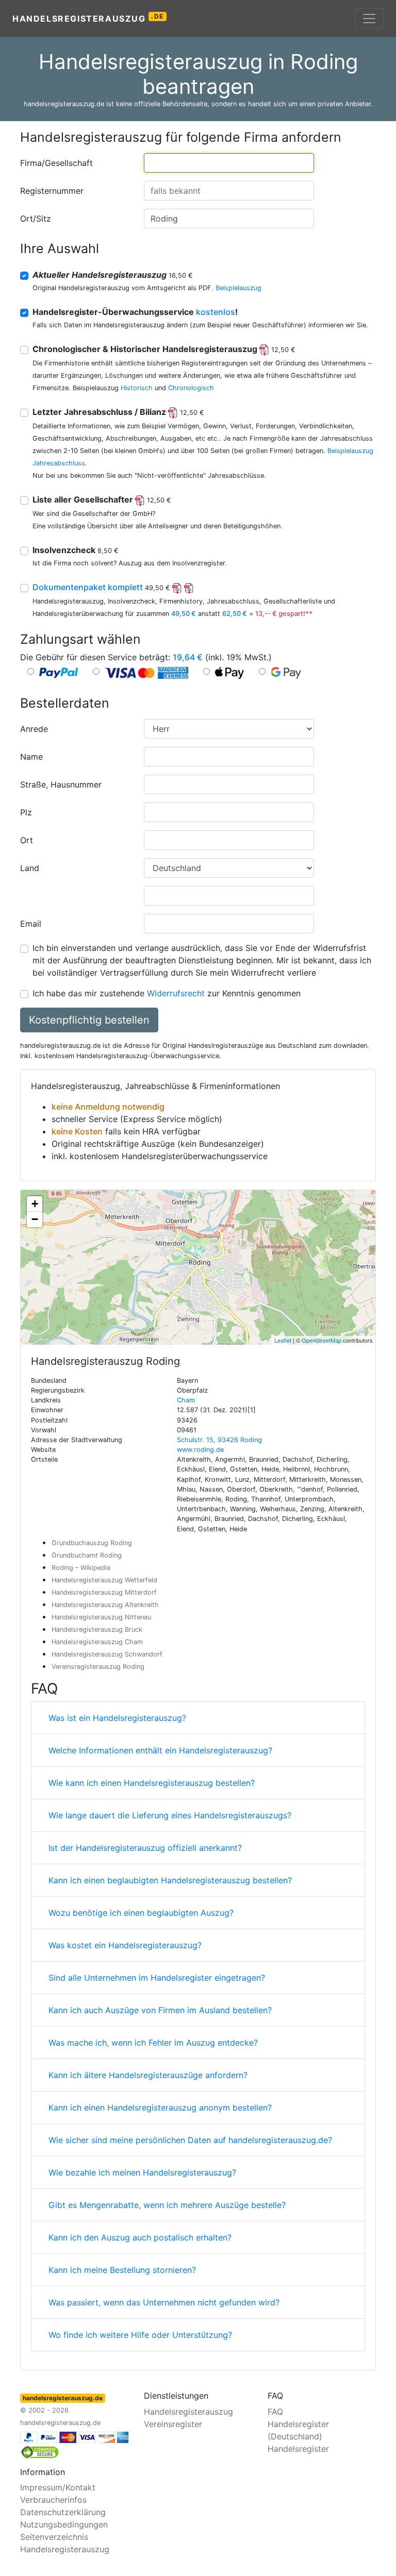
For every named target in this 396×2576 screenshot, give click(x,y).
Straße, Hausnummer (61, 784)
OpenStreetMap (321, 1340)
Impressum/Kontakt (58, 2487)
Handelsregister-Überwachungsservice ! (135, 312)
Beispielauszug (238, 288)
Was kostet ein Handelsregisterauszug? (125, 1945)
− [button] (35, 1219)
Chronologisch (191, 388)
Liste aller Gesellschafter (102, 499)
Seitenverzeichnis (54, 2537)
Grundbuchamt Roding (87, 1555)
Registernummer (52, 191)
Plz (26, 812)
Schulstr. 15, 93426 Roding (219, 1440)
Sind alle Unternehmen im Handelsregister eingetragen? (157, 1978)
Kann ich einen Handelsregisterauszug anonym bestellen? (160, 2107)
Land (30, 868)
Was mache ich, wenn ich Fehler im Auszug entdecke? (153, 2043)
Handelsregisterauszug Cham (97, 1642)
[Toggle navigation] (369, 19)
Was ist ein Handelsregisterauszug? (117, 1718)
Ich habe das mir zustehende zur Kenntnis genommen (167, 993)
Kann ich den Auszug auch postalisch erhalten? (140, 2237)
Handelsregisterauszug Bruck (97, 1629)
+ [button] (35, 1204)
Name (31, 757)
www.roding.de (200, 1450)
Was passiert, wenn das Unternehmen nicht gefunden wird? (164, 2302)
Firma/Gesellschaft (56, 163)
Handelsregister (298, 2449)
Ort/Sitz (36, 219)
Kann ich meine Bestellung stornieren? (122, 2270)
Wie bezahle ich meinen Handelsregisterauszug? (142, 2172)
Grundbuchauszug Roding (92, 1543)
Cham (186, 1400)
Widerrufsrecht (176, 993)
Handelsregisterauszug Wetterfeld (104, 1580)
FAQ (275, 2412)
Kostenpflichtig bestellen (89, 1020)
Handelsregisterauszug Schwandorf (107, 1654)
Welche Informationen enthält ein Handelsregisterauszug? (160, 1750)
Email (31, 924)
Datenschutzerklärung (63, 2512)
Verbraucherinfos (53, 2500)
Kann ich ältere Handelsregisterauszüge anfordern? (148, 2075)
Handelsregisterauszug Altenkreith (105, 1605)
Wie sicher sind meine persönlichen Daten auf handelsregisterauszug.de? (190, 2140)
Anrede (34, 729)
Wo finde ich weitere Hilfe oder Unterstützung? (140, 2335)
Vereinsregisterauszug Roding (98, 1667)
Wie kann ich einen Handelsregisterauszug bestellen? (152, 1783)
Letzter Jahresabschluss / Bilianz (118, 412)
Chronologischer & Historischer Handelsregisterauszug (164, 349)
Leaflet (283, 1340)
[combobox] (229, 163)
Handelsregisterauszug (88, 18)
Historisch (137, 388)
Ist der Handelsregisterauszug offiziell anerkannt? (145, 1848)
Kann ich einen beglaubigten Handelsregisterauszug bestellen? (170, 1880)
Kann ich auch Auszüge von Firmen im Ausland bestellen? (160, 2010)
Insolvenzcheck (76, 550)
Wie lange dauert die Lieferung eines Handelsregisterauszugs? (170, 1815)
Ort (27, 840)
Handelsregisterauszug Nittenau (101, 1617)
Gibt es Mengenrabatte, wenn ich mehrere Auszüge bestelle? (167, 2205)
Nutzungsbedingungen (64, 2524)
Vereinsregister (173, 2424)
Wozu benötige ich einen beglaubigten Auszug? (141, 1913)
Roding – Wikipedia (81, 1568)
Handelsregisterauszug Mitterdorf (104, 1592)
